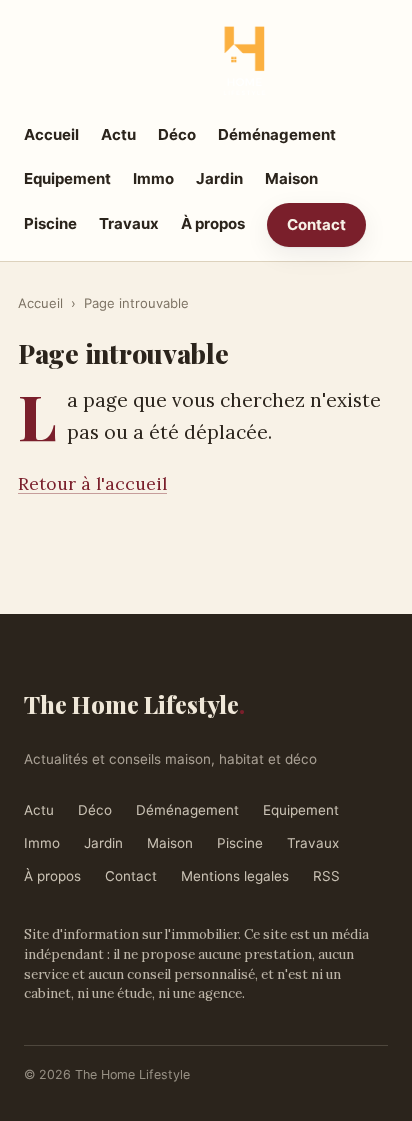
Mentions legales (235, 876)
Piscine (50, 223)
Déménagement (277, 134)
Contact (316, 224)
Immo (153, 178)
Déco (177, 134)
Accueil (51, 134)
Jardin (219, 178)
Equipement (67, 178)
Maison (291, 178)
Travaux (129, 223)
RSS (326, 876)
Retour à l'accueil (92, 483)
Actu (118, 134)
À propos (213, 223)
